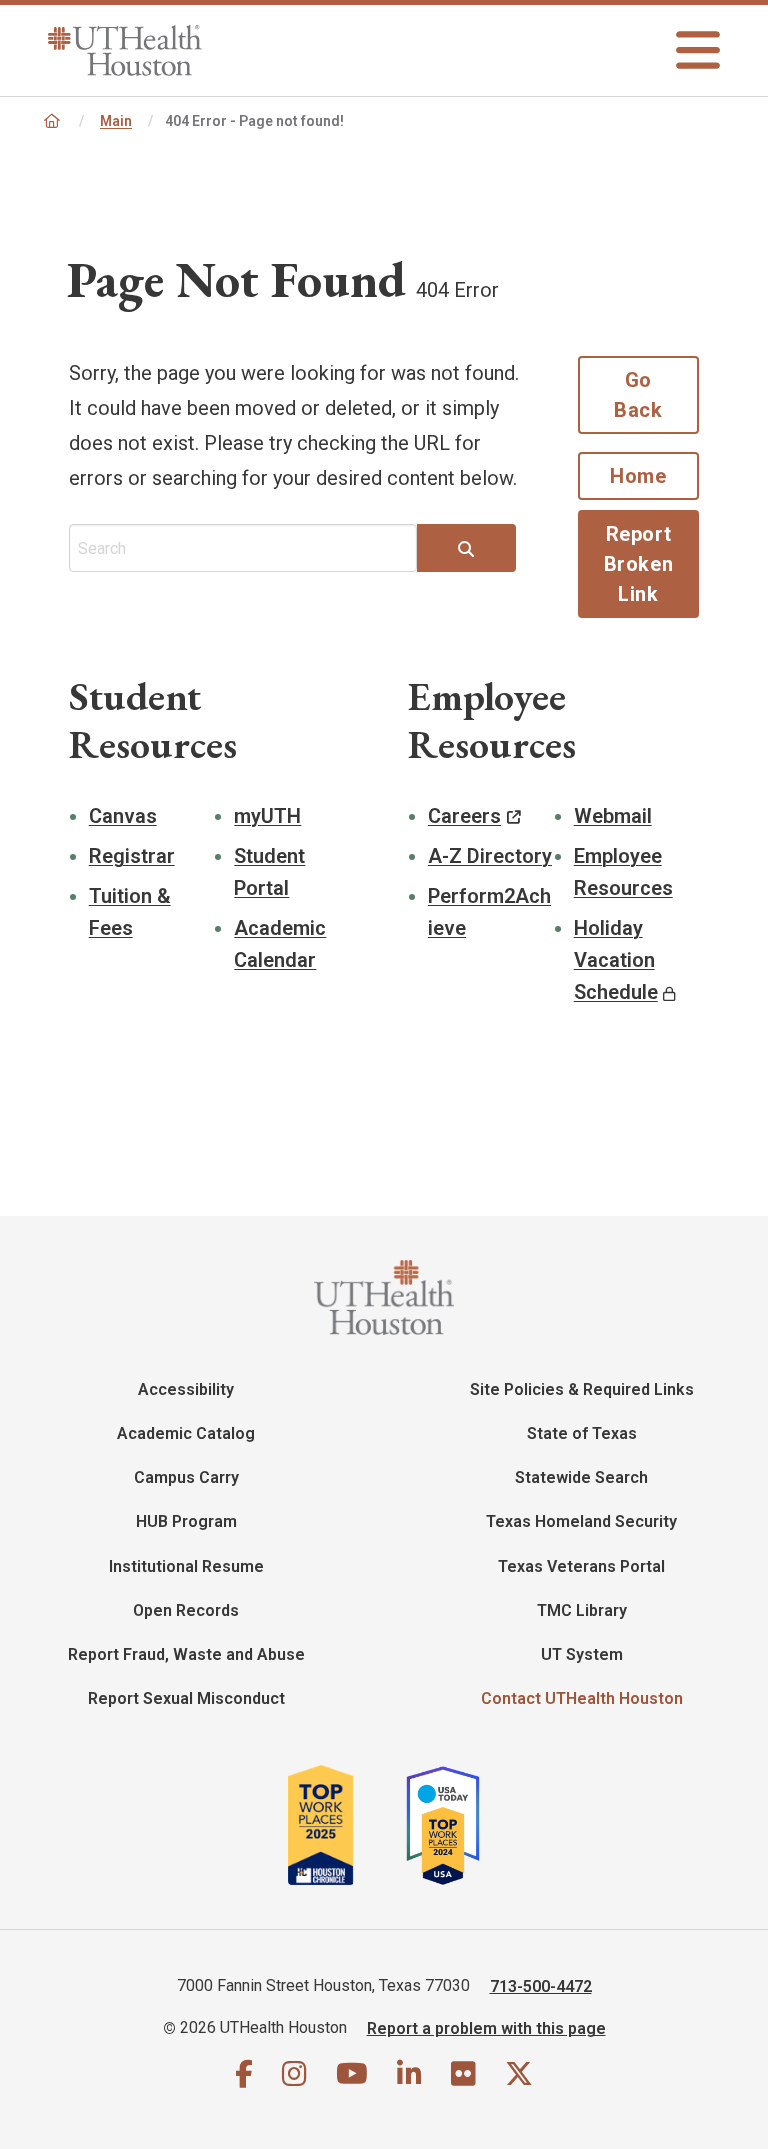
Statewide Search (581, 1477)
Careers (464, 816)
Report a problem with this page (486, 2027)
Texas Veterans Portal (581, 1566)
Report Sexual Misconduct (186, 1698)
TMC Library (582, 1610)
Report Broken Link (639, 564)
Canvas (123, 816)
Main (116, 121)
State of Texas (582, 1433)
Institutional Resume (186, 1566)
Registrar (132, 856)
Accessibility (186, 1389)
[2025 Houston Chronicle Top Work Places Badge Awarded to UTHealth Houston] (344, 1825)
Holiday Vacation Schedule (616, 960)
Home (638, 476)
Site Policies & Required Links (582, 1389)
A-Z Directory (490, 856)
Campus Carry (186, 1477)
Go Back (638, 395)
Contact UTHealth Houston (582, 1698)
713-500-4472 (541, 1985)
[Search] (466, 550)
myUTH (267, 816)
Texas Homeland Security (581, 1521)
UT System (582, 1654)
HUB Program (186, 1521)
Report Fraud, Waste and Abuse (186, 1654)
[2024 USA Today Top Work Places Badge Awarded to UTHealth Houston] (451, 1825)
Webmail (613, 816)
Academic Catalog (186, 1433)
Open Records (186, 1610)
